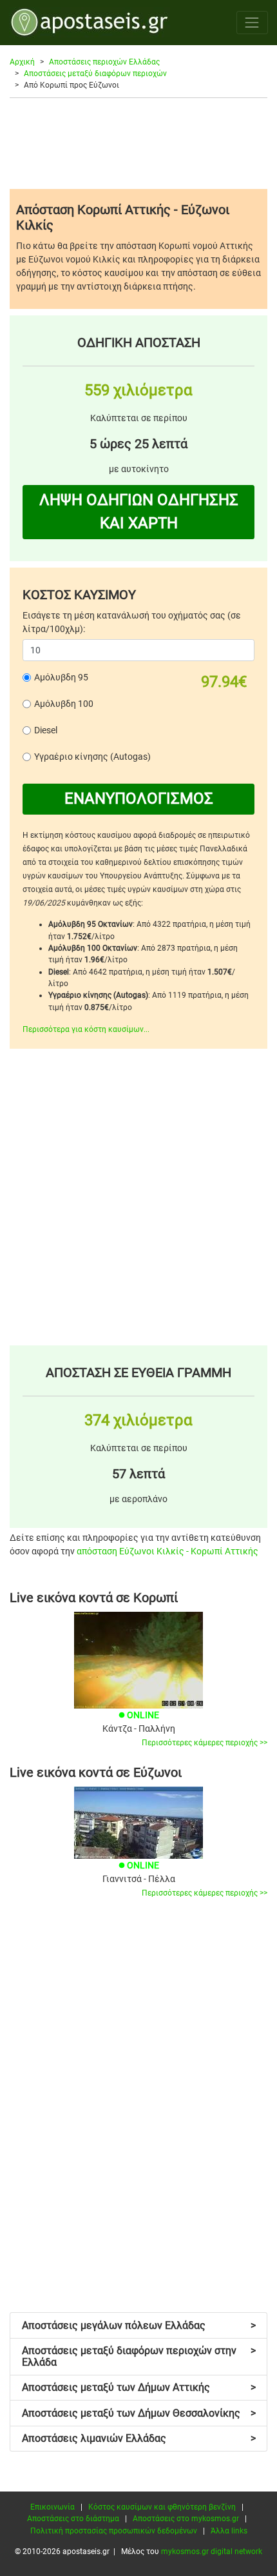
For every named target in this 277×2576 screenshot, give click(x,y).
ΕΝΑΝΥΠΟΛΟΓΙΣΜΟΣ (139, 798)
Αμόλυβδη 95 (61, 677)
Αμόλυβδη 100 (64, 704)
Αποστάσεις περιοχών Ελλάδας (104, 62)
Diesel (46, 730)
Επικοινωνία (53, 2507)
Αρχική (22, 62)
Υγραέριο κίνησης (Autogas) (92, 757)
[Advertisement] (138, 143)
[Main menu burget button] (252, 22)
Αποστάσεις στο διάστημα (73, 2519)
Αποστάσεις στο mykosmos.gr (186, 2519)
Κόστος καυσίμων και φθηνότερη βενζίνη (162, 2507)
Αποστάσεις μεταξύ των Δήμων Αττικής (139, 2387)
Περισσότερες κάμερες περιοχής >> (205, 1743)
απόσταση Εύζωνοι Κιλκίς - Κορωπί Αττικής (167, 1551)
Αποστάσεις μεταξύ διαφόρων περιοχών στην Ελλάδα (139, 2356)
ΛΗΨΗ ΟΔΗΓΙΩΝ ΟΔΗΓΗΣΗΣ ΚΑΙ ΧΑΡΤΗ (139, 511)
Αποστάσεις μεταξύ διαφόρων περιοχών (95, 74)
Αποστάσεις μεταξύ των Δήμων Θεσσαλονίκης (139, 2413)
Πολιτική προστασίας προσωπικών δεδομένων (114, 2531)
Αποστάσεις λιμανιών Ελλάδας (139, 2438)
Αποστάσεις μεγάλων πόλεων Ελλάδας (139, 2325)
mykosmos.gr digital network (212, 2551)
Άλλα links (229, 2531)
